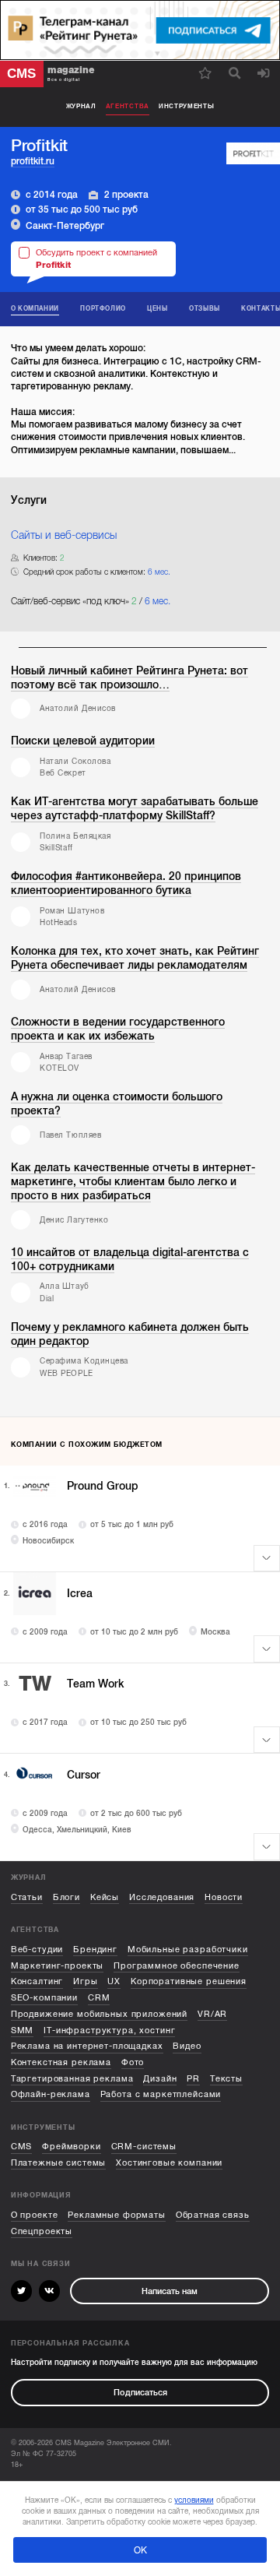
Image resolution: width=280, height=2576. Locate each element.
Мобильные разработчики (188, 1950)
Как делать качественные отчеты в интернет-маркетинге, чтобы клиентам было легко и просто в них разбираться (133, 1182)
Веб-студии (37, 1950)
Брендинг (95, 1950)
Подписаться (140, 2393)
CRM (99, 1998)
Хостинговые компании (169, 2163)
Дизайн (160, 2079)
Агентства (128, 106)
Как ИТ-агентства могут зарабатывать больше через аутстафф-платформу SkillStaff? (135, 809)
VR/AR (212, 2014)
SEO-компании (44, 1998)
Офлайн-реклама (51, 2094)
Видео (187, 2046)
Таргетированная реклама (72, 2079)
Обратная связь (213, 2215)
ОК (140, 2550)
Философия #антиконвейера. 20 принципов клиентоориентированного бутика (126, 883)
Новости (224, 1897)
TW (35, 1684)
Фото (133, 2062)
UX (114, 1981)
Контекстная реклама (61, 2062)
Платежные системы (59, 2163)
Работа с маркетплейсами (161, 2094)
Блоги (66, 1897)
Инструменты (187, 106)
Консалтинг (37, 1981)
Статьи (27, 1897)
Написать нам (170, 2291)
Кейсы (105, 1897)
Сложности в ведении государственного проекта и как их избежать (118, 1029)
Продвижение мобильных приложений (99, 2014)
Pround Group (103, 1486)
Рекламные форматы (117, 2215)
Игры (85, 1981)
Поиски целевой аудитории (83, 741)
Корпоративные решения (189, 1981)
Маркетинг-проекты (58, 1966)
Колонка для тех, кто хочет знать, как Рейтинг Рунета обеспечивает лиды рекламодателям (135, 958)
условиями (194, 2500)
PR (193, 2079)
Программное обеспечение (177, 1966)
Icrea (80, 1594)
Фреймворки (72, 2147)
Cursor (84, 1775)
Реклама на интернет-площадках (87, 2046)
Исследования (162, 1897)
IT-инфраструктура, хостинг (109, 2031)
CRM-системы (144, 2147)
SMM (23, 2031)
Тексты (226, 2079)
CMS (22, 2147)
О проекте (35, 2215)
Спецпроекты (42, 2231)
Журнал (81, 106)
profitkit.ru (33, 161)
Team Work (96, 1684)
